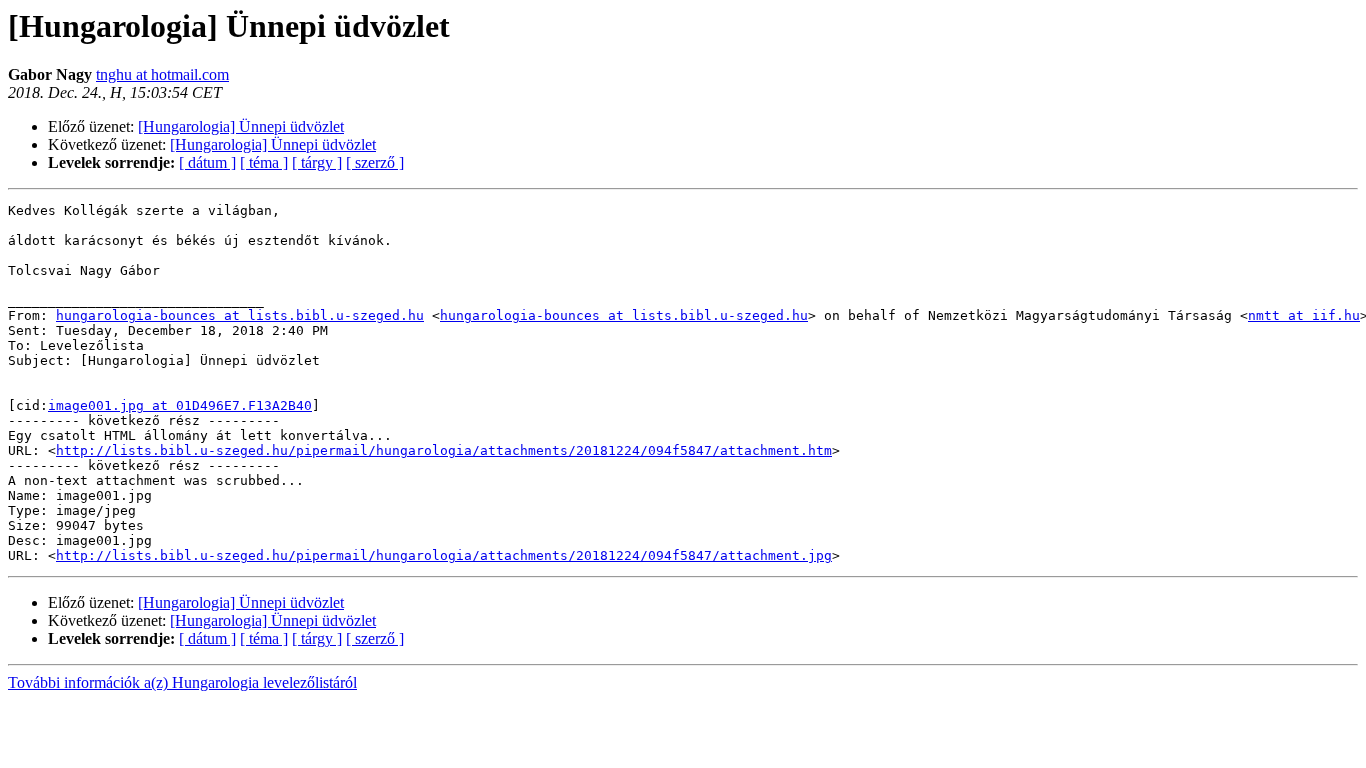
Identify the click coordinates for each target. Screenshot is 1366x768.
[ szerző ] (375, 162)
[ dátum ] (207, 162)
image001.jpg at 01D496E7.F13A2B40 (180, 405)
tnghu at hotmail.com (162, 74)
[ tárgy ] (317, 162)
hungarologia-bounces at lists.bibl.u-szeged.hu (240, 315)
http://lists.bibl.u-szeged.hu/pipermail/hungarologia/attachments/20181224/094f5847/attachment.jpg (444, 555)
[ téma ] (264, 162)
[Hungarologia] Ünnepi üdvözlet (241, 126)
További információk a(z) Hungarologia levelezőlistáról (182, 682)
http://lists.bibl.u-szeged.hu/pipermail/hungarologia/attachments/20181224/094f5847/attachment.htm (444, 450)
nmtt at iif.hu (1304, 315)
